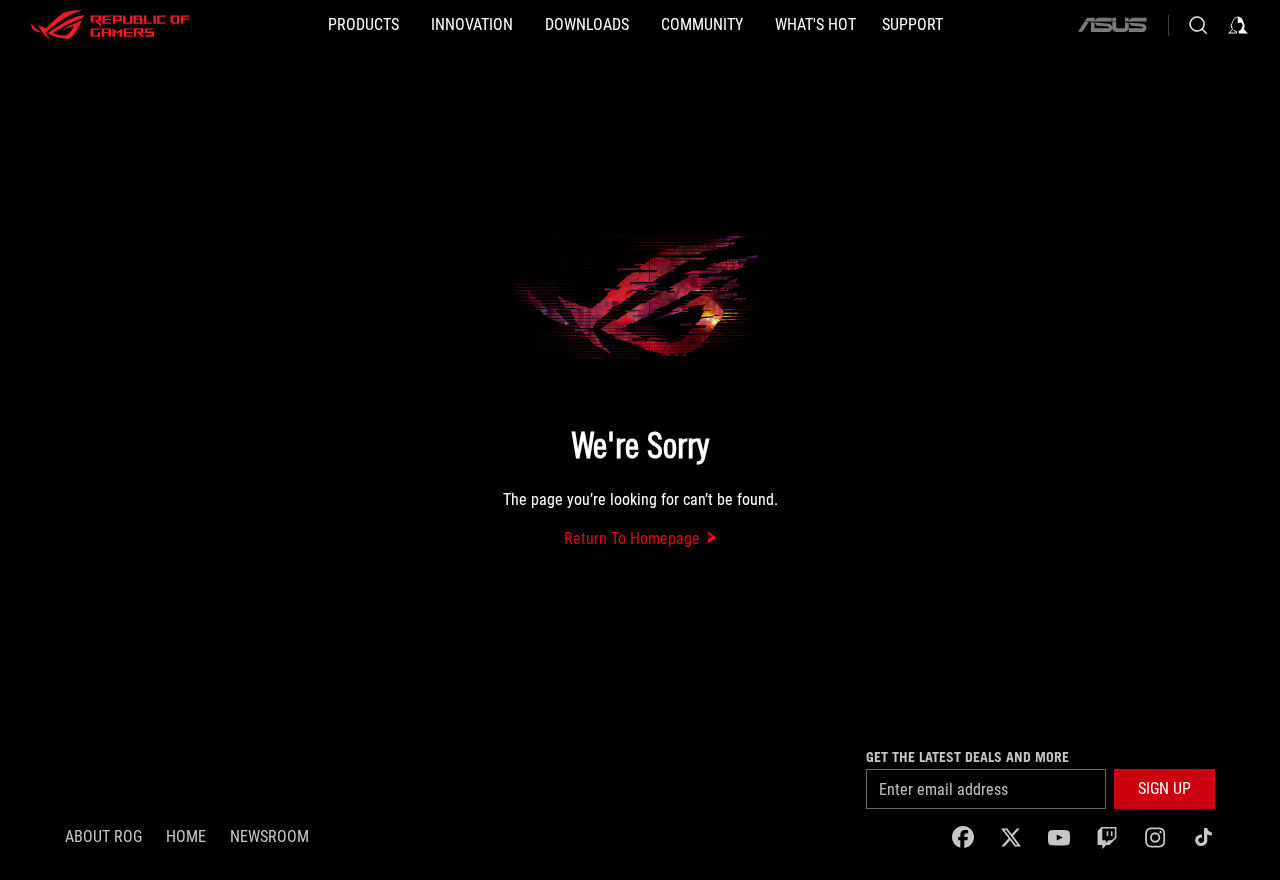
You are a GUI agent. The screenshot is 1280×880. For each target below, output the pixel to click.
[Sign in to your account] (1238, 25)
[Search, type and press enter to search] (1198, 25)
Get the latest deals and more (967, 757)
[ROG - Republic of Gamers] (110, 25)
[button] (1164, 789)
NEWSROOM (269, 836)
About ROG (103, 836)
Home (186, 836)
